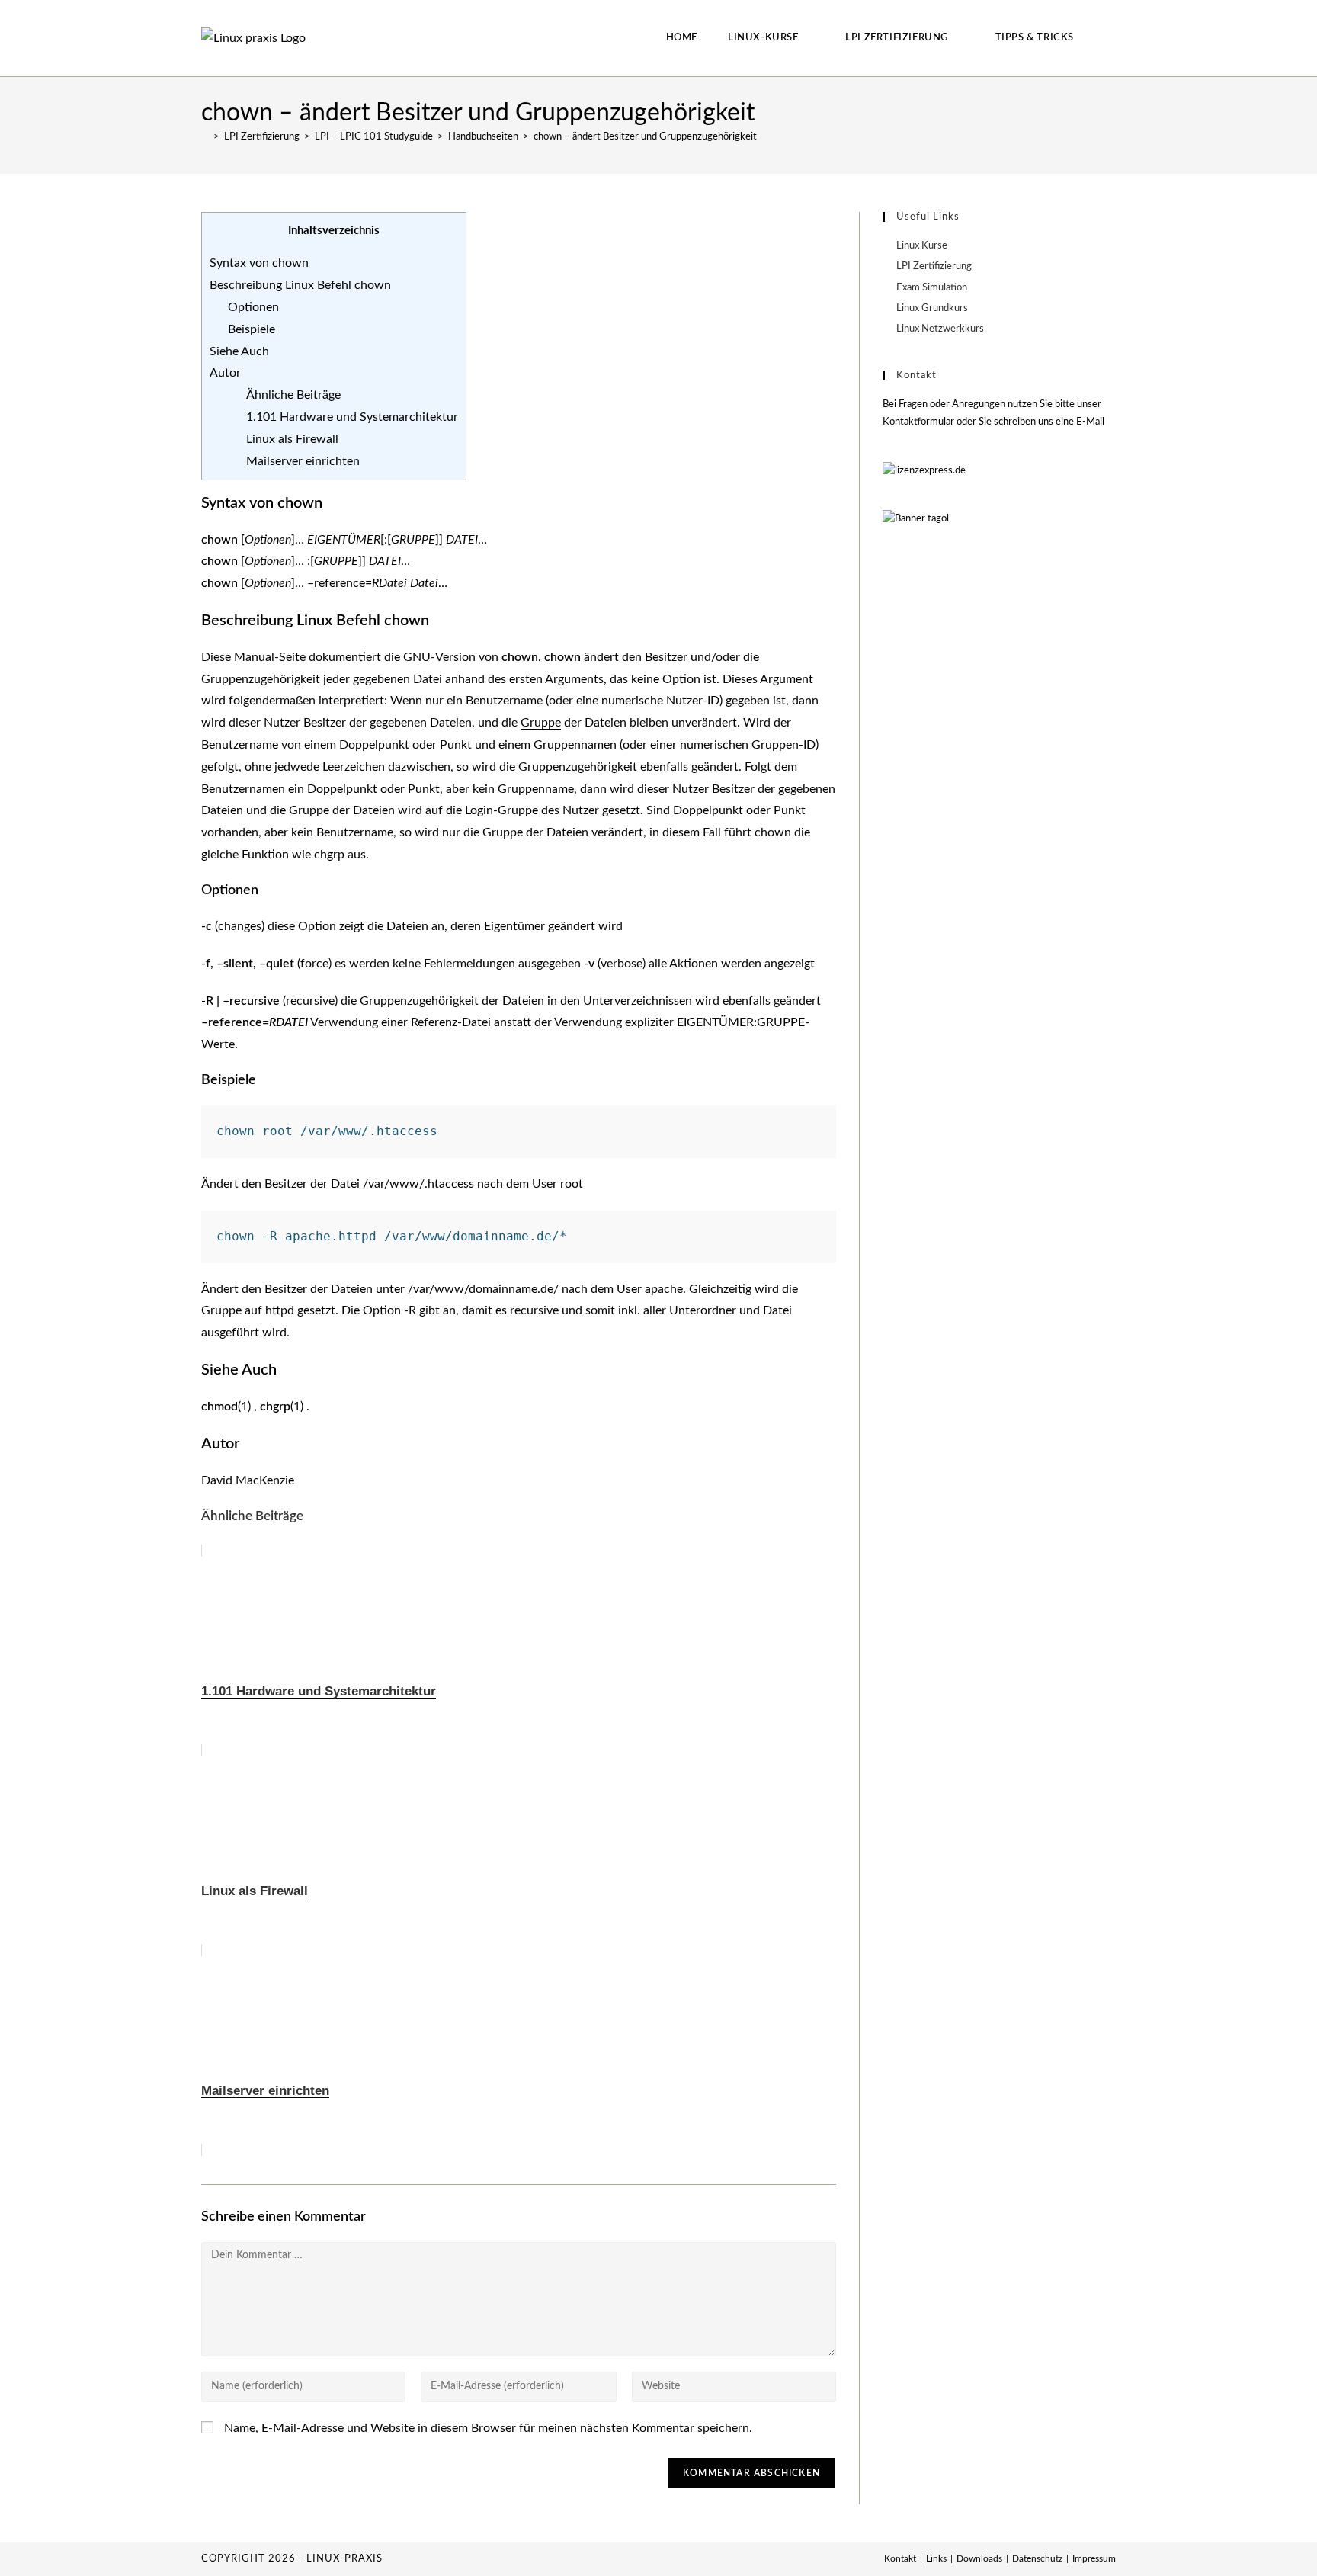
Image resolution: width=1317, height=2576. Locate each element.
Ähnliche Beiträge (293, 395)
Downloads (979, 2558)
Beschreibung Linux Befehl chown (300, 285)
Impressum (1094, 2558)
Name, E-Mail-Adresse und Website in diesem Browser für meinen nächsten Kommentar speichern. (488, 2428)
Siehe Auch (239, 351)
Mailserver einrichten (303, 461)
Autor (225, 373)
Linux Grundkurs (932, 308)
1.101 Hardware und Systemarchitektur (352, 417)
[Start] (205, 137)
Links (936, 2558)
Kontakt (900, 2558)
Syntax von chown (259, 263)
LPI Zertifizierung (934, 266)
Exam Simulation (932, 288)
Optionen (253, 307)
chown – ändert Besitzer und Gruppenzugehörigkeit (645, 137)
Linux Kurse (922, 246)
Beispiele (252, 329)
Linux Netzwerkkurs (940, 329)
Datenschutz (1037, 2558)
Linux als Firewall (292, 439)
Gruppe (541, 723)
